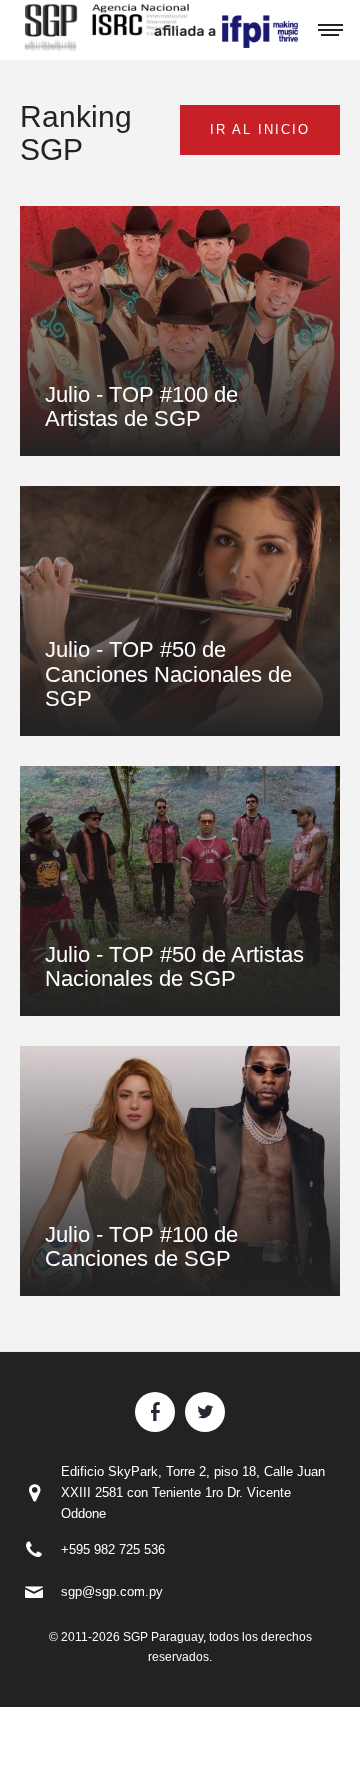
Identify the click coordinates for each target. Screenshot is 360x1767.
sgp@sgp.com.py (112, 1591)
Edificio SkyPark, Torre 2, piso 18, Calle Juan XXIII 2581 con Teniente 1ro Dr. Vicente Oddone (193, 1492)
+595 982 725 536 (113, 1549)
